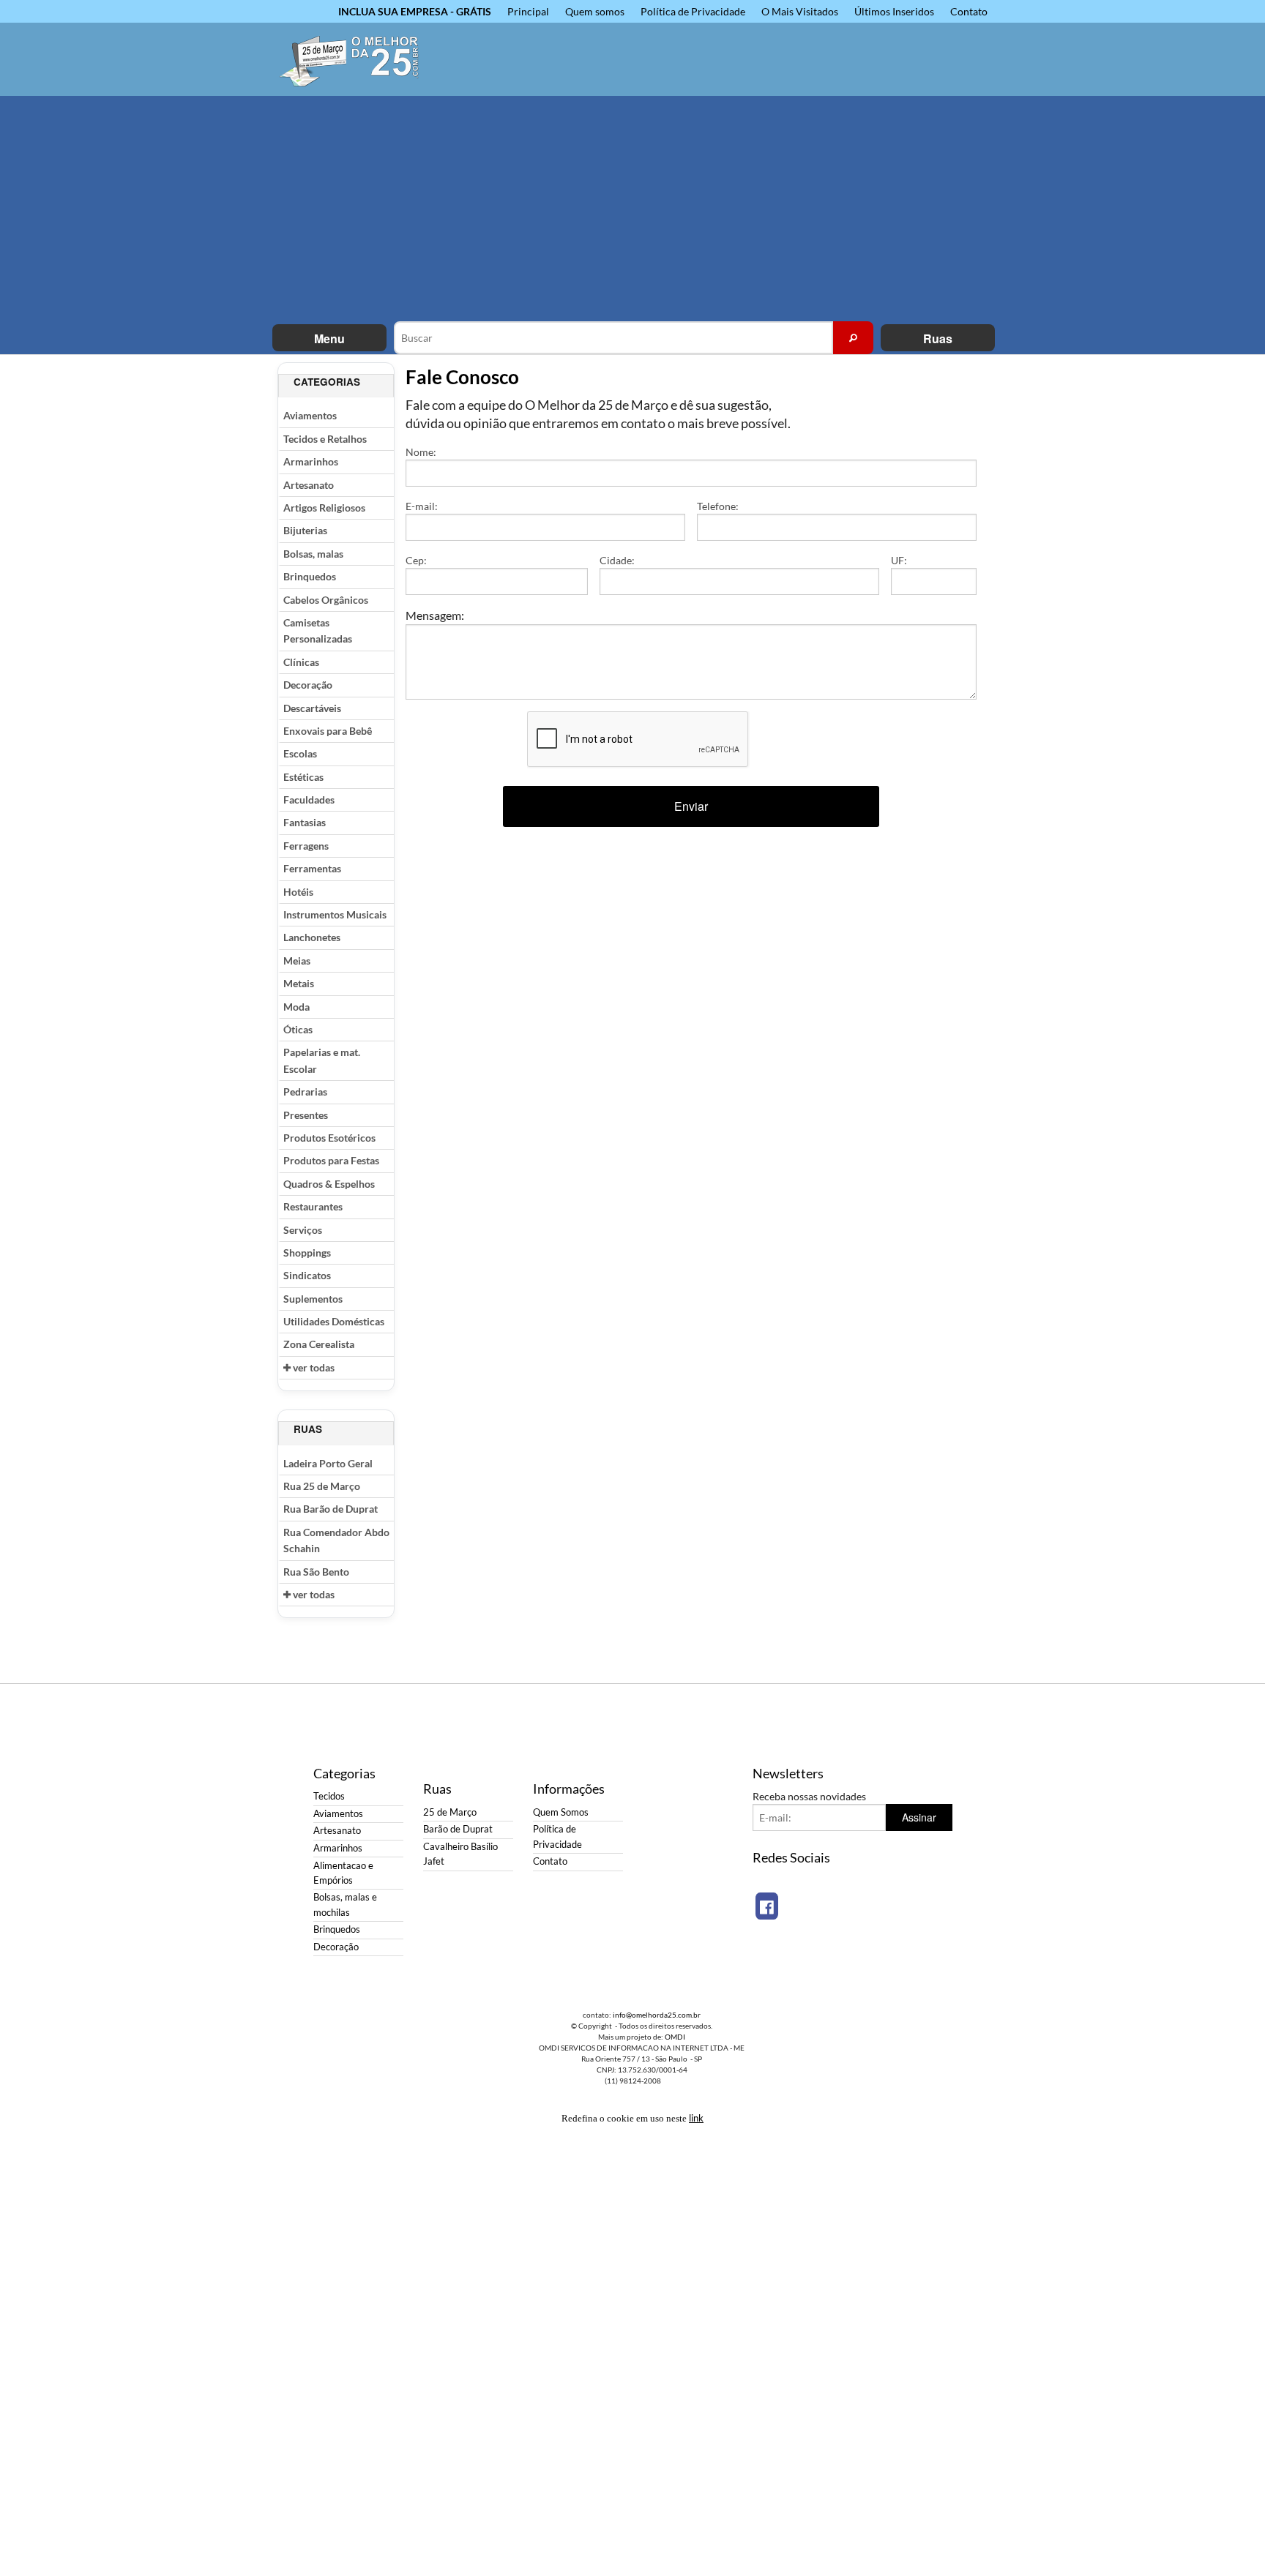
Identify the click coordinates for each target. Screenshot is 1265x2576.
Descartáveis (312, 708)
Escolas (300, 753)
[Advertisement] (632, 211)
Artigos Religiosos (324, 508)
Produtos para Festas (331, 1160)
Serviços (303, 1230)
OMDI (675, 2037)
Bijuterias (305, 530)
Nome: (421, 452)
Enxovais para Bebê (328, 731)
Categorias (327, 382)
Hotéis (298, 892)
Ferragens (306, 846)
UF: (899, 560)
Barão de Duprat (458, 1829)
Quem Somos (561, 1812)
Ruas (938, 338)
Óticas (298, 1029)
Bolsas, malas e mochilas (345, 1905)
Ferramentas (312, 868)
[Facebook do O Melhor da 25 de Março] (767, 1906)
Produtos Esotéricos (329, 1138)
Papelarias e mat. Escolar (322, 1060)
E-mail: (422, 506)
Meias (297, 961)
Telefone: (718, 506)
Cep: (416, 560)
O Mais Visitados (800, 11)
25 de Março (450, 1812)
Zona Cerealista (319, 1344)
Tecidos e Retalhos (325, 439)
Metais (299, 983)
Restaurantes (313, 1206)
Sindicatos (307, 1275)
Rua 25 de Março (322, 1486)
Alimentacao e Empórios (343, 1873)
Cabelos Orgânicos (326, 600)
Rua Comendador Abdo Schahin (336, 1540)
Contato (969, 11)
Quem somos (595, 11)
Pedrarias (305, 1092)
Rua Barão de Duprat (331, 1509)
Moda (296, 1007)
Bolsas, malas (313, 554)
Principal (528, 11)
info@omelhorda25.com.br (657, 2015)
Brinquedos (310, 576)
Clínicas (301, 662)
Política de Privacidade (693, 11)
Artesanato (309, 485)
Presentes (306, 1115)
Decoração (308, 685)
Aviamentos (310, 415)
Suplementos (313, 1299)
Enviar (691, 806)
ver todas (313, 1367)
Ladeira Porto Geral (328, 1463)
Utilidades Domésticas (334, 1321)
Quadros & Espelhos (329, 1184)
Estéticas (303, 777)
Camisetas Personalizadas (318, 630)
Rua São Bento (316, 1572)
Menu (329, 338)
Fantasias (305, 822)
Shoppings (307, 1253)
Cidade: (617, 560)
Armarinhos (311, 461)
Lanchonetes (312, 937)
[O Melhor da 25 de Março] (358, 59)
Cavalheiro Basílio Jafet (460, 1854)
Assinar (919, 1817)
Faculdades (309, 800)
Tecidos (329, 1796)
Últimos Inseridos (894, 11)
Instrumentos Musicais (335, 914)
